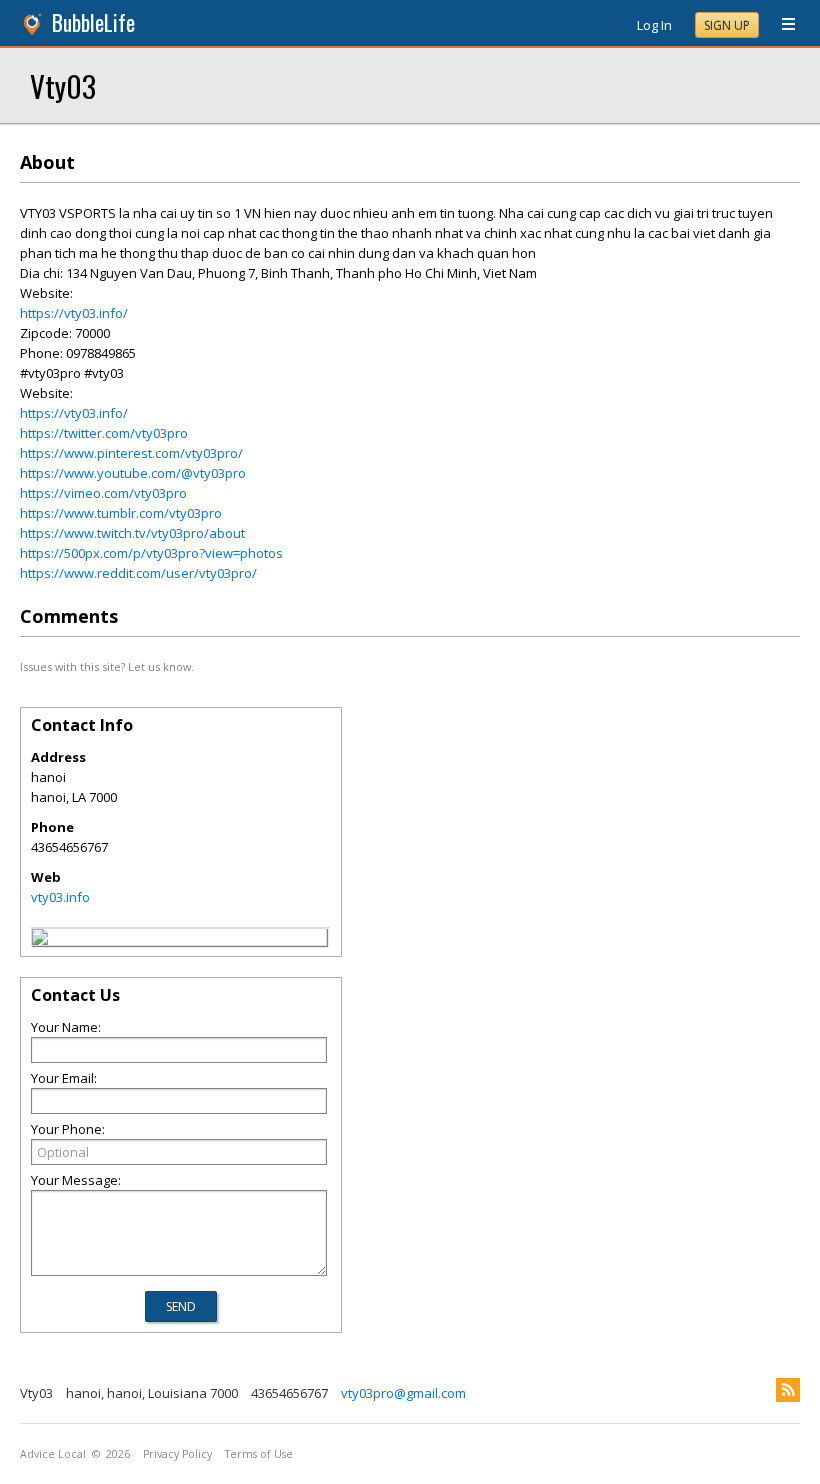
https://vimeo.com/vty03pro (103, 493)
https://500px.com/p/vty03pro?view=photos (151, 553)
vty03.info (60, 897)
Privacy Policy (177, 1454)
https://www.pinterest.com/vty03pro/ (131, 453)
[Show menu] (781, 25)
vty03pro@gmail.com (403, 1393)
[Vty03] (40, 940)
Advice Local (53, 1454)
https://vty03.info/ (74, 313)
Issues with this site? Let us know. (107, 666)
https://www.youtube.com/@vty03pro (133, 473)
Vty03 (63, 85)
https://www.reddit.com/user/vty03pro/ (138, 573)
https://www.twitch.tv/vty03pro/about (132, 533)
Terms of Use (259, 1454)
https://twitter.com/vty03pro (104, 433)
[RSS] (788, 1390)
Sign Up (727, 25)
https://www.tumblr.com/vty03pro (121, 513)
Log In (654, 25)
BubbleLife (93, 22)
